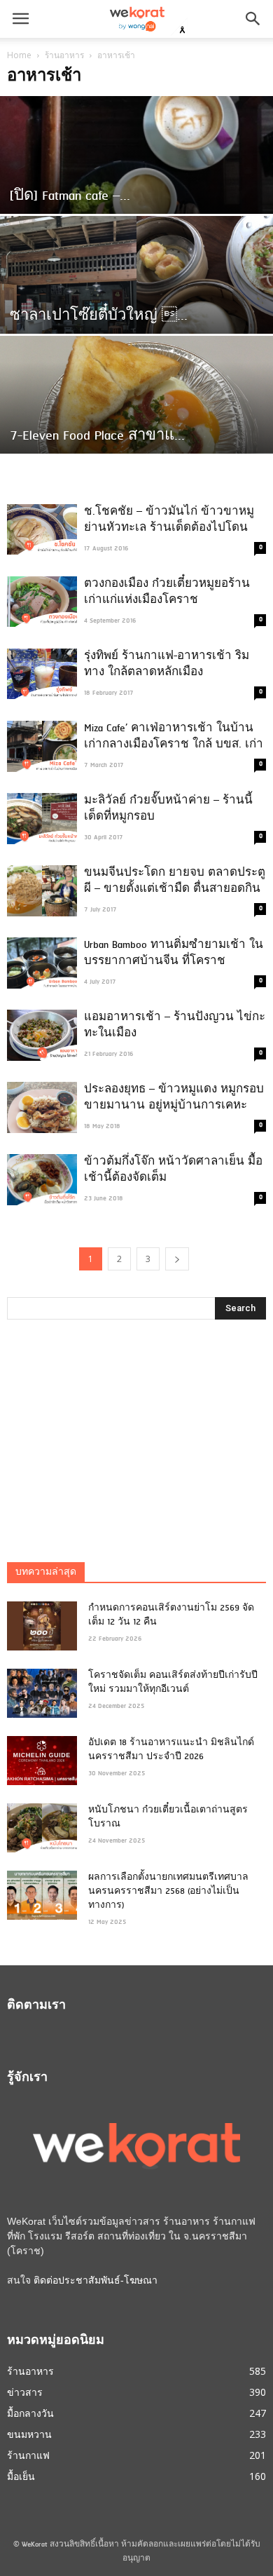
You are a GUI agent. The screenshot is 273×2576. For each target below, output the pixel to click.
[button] (253, 19)
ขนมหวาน (29, 2434)
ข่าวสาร (25, 2392)
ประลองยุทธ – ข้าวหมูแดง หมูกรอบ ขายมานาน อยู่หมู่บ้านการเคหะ (174, 1098)
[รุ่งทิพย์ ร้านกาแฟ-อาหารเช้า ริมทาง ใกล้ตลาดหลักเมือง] (42, 674)
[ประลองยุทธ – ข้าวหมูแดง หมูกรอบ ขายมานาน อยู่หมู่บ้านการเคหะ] (42, 1107)
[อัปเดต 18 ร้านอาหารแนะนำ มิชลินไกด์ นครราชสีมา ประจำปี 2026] (42, 1761)
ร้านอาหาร (64, 55)
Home (19, 55)
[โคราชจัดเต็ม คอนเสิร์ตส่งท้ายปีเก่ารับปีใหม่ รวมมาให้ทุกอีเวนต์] (42, 1693)
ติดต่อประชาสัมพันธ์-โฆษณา (96, 2280)
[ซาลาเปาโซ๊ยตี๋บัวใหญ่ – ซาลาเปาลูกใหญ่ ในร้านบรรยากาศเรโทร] (136, 300)
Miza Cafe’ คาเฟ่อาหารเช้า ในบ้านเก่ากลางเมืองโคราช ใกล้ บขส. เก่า (174, 737)
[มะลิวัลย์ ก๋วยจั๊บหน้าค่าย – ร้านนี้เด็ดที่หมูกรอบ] (42, 819)
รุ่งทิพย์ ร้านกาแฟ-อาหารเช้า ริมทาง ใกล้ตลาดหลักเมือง (167, 664)
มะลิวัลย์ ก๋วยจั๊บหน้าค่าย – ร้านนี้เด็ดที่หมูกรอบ (168, 809)
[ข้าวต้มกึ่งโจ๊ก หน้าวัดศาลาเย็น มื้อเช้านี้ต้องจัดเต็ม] (42, 1180)
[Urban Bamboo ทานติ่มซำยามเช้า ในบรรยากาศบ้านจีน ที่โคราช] (42, 963)
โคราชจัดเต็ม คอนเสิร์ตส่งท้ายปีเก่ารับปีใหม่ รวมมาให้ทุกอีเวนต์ (173, 1683)
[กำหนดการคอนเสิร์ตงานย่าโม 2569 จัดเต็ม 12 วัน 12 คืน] (42, 1626)
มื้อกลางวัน (30, 2413)
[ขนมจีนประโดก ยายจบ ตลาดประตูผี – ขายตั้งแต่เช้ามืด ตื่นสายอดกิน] (42, 891)
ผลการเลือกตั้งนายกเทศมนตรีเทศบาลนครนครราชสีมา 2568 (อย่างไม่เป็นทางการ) (168, 1892)
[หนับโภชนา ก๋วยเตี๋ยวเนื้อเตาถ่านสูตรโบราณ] (42, 1828)
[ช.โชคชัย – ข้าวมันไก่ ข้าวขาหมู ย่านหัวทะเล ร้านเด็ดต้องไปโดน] (42, 529)
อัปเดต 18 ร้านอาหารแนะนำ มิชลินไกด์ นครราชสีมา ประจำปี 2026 (171, 1750)
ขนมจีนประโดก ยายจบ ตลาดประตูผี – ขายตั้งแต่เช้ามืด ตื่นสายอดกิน (175, 881)
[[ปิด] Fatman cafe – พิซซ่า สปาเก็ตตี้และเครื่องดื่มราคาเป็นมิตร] (136, 181)
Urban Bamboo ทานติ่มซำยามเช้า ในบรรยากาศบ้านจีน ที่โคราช (174, 953)
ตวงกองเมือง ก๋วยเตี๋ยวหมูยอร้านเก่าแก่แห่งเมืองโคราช (167, 592)
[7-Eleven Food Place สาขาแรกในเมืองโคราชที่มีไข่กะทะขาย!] (136, 420)
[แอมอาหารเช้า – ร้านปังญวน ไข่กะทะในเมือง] (42, 1035)
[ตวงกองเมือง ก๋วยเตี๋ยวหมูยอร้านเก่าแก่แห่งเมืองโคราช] (42, 602)
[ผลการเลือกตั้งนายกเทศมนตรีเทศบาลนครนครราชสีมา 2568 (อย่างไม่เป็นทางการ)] (42, 1895)
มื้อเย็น (21, 2476)
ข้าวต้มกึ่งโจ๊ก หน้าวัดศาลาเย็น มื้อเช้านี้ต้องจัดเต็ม (173, 1170)
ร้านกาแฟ (28, 2455)
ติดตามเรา (36, 2006)
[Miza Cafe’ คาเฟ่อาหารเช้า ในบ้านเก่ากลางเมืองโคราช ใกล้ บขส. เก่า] (42, 746)
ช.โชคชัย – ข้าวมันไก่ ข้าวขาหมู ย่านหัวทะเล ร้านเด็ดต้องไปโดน (169, 520)
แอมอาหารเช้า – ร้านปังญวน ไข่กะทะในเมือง (175, 1025)
